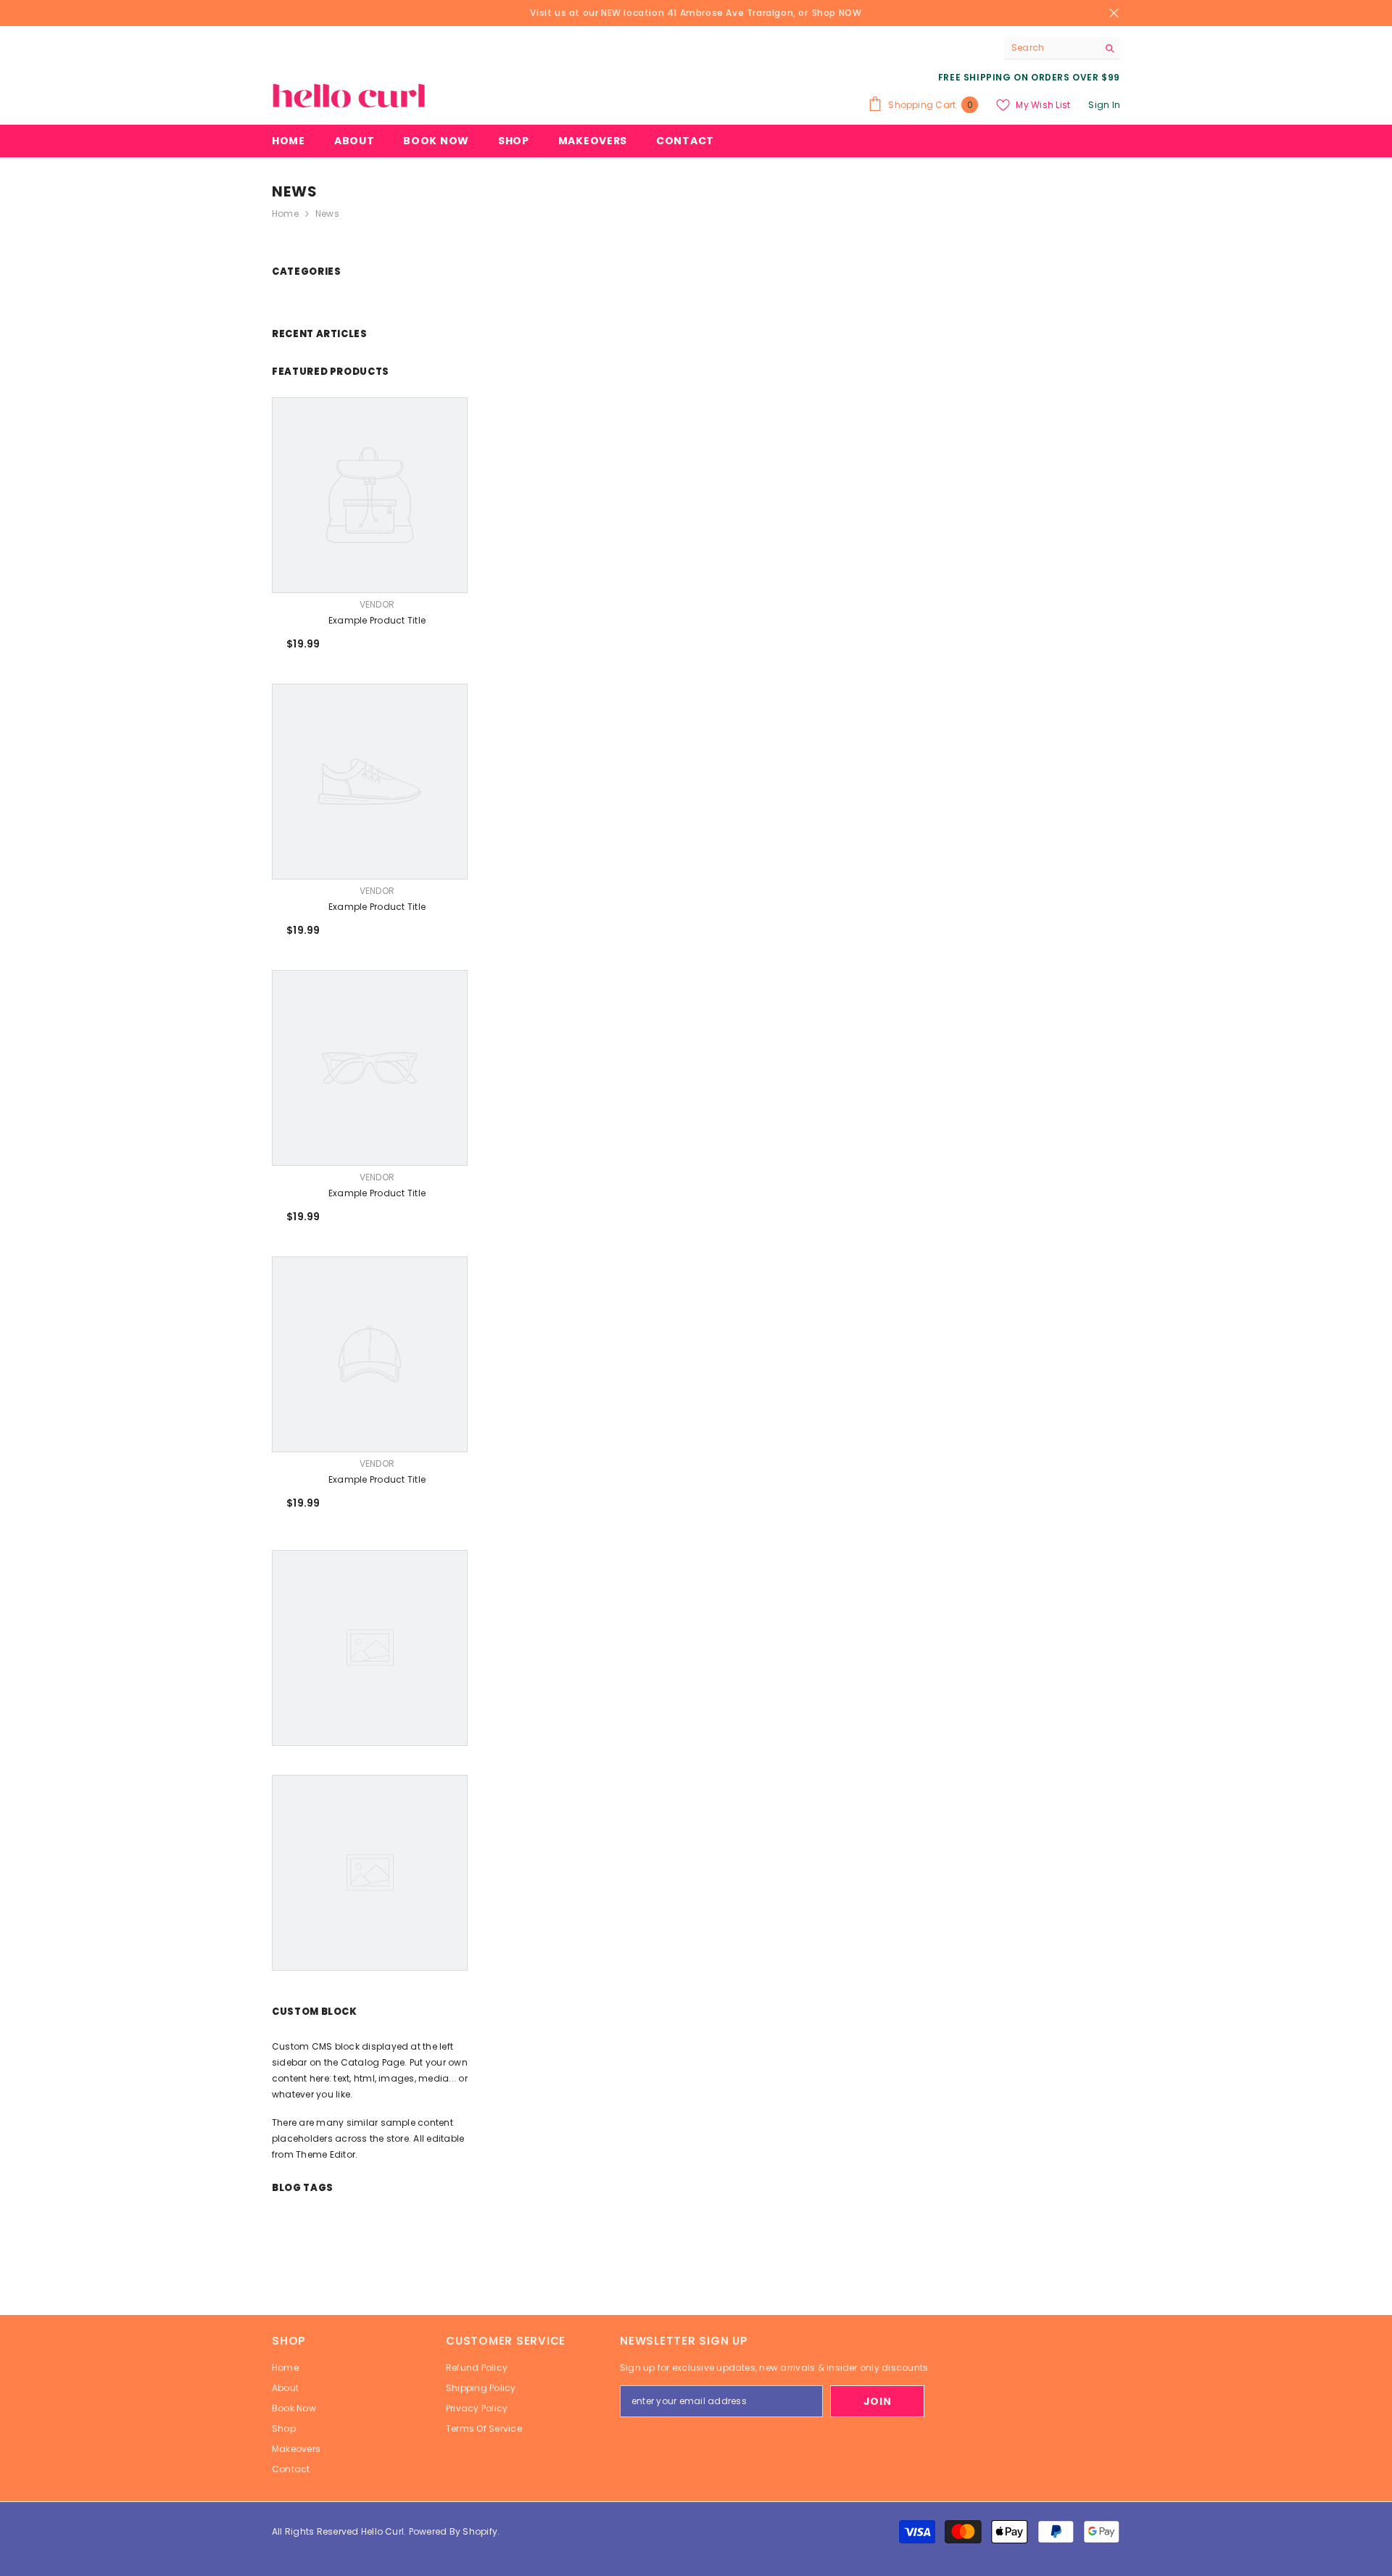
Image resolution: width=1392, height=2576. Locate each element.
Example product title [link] (377, 620)
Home (285, 214)
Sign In (1104, 105)
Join (878, 2401)
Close (1114, 13)
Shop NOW (837, 13)
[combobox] (1051, 48)
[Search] (1062, 48)
